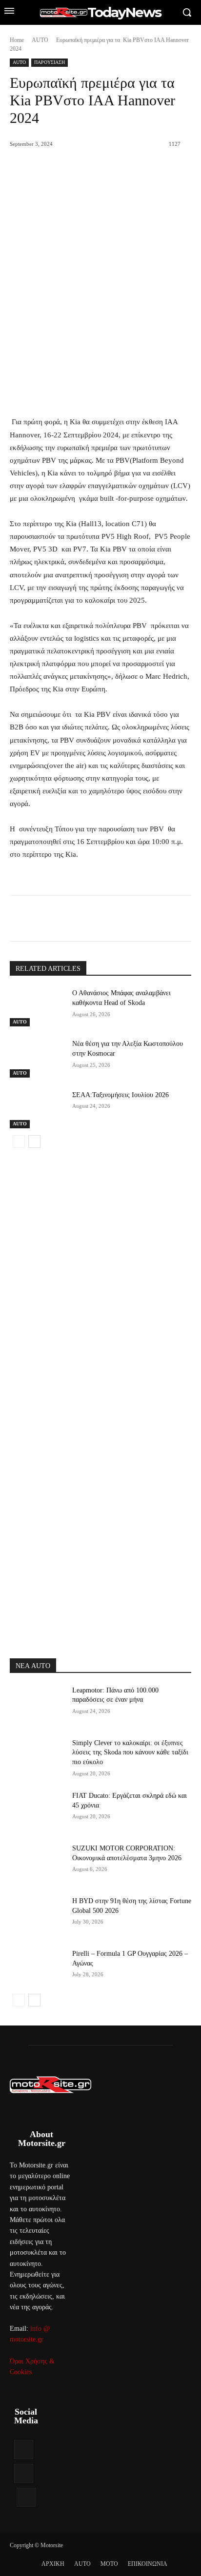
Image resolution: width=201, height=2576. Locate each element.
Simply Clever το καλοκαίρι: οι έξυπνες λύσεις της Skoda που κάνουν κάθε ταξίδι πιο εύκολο (130, 1752)
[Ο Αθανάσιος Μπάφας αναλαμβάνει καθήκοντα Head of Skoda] (37, 1007)
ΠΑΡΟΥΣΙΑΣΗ (50, 62)
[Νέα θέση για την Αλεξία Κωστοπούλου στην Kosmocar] (37, 1058)
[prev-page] (19, 1141)
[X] (73, 920)
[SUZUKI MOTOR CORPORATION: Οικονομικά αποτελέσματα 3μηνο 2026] (37, 1863)
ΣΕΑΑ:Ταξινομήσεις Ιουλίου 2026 (121, 1095)
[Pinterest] (95, 920)
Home (17, 40)
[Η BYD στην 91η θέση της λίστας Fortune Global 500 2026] (37, 1915)
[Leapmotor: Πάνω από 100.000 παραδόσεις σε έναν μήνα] (37, 1705)
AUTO (40, 40)
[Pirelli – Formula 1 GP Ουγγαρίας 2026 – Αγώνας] (37, 1968)
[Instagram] (24, 2473)
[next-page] (34, 1141)
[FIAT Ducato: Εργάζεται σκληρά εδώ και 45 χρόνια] (37, 1810)
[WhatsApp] (118, 920)
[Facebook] (50, 920)
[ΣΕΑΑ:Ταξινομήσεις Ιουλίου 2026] (37, 1109)
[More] (141, 920)
